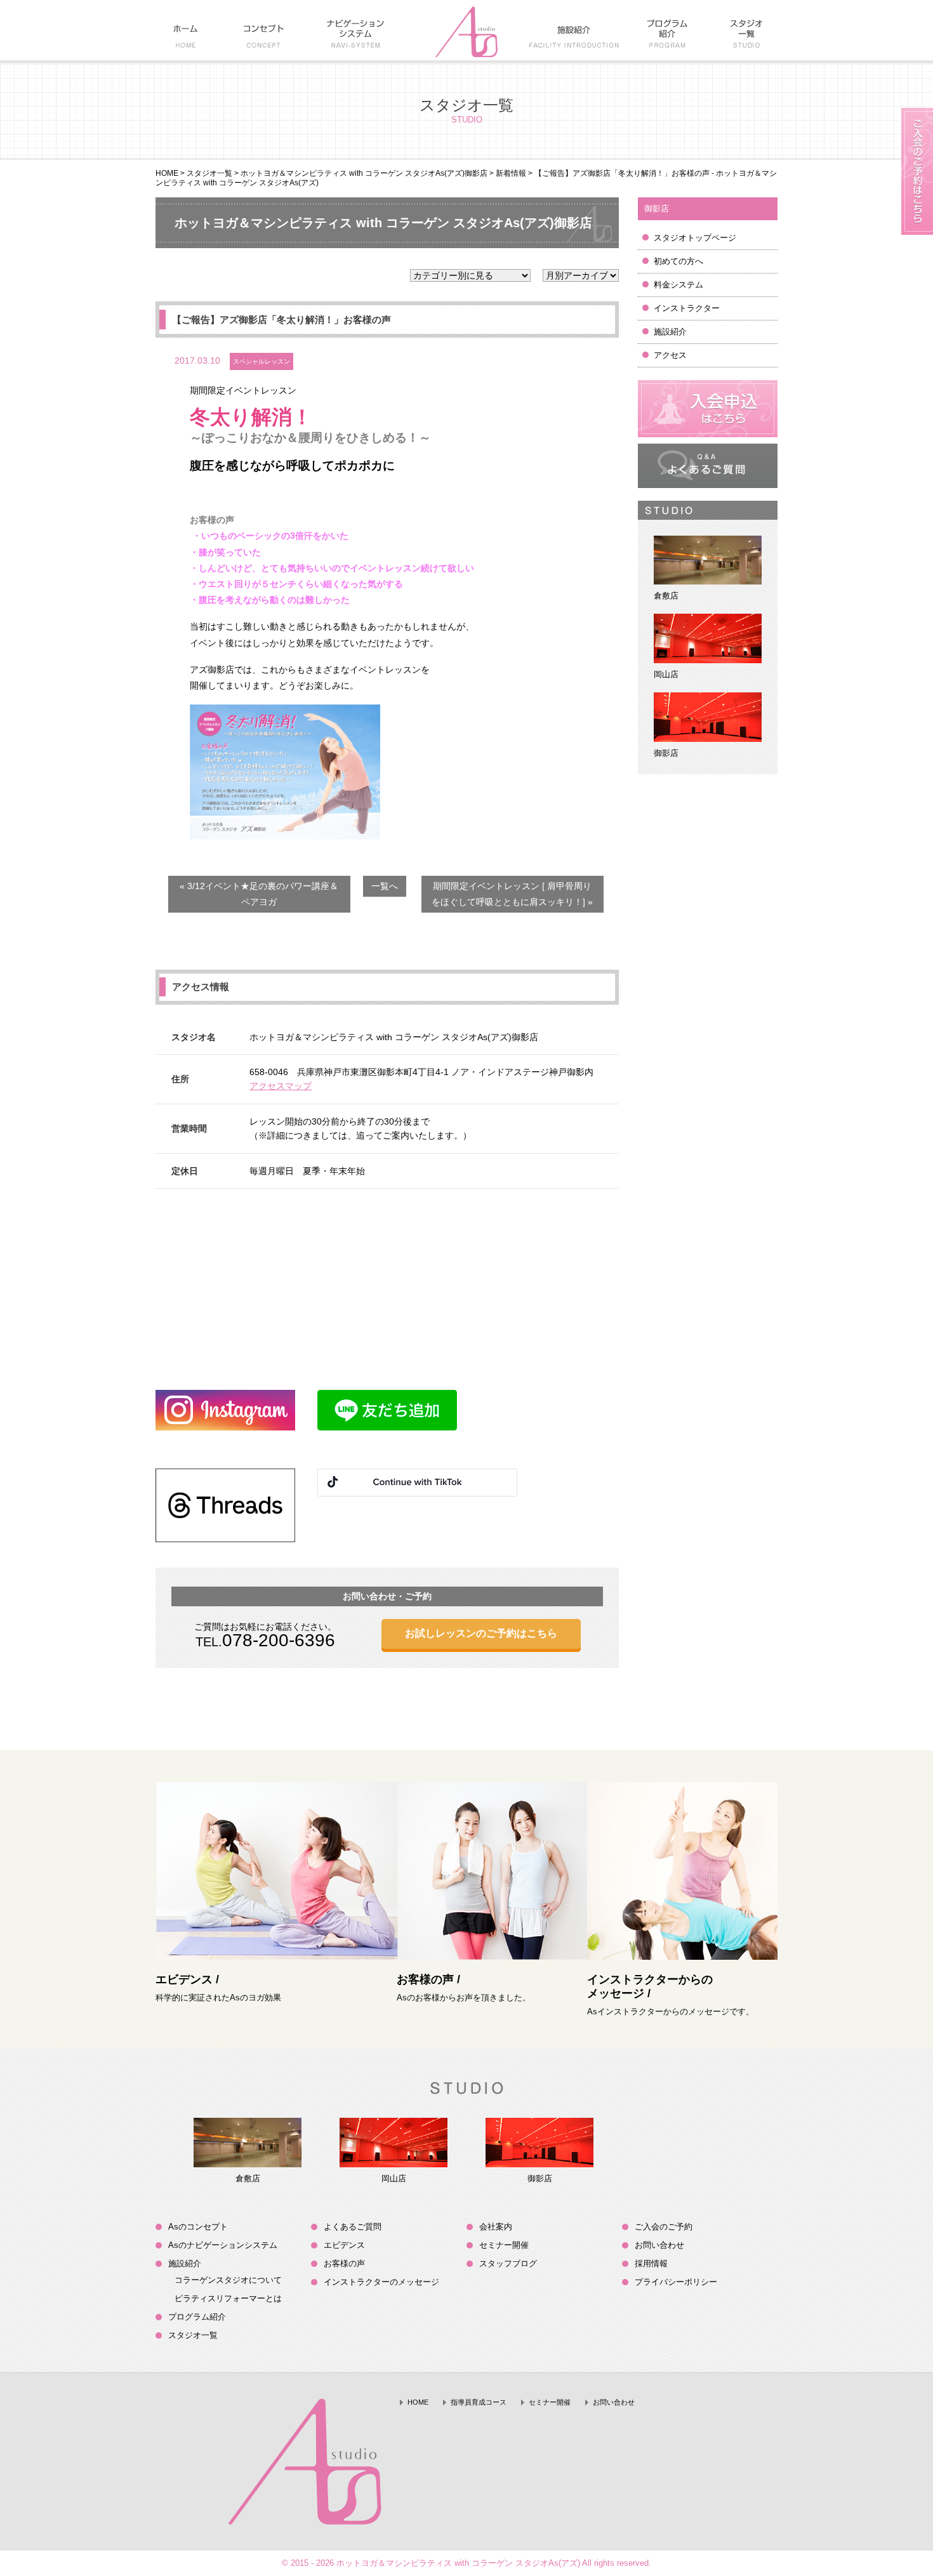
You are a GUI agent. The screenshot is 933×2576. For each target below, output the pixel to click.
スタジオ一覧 (209, 173)
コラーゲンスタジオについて (228, 2280)
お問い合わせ (659, 2245)
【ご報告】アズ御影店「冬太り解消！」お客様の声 (281, 320)
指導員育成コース (479, 2402)
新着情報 (511, 173)
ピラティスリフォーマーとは (228, 2298)
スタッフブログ (508, 2263)
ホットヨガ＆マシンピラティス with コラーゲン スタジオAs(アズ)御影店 (364, 173)
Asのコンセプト (198, 2227)
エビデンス (344, 2245)
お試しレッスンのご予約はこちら (481, 1633)
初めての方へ (678, 261)
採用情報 (651, 2263)
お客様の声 (344, 2263)
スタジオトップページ (695, 238)
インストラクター (687, 308)
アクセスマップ (281, 1086)
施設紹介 (670, 332)
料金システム (678, 285)
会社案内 (496, 2227)
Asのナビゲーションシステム (223, 2245)
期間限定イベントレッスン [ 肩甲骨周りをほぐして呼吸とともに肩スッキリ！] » (512, 894)
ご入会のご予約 (664, 2227)
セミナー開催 (504, 2245)
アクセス (670, 355)
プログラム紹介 (197, 2317)
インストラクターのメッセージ (381, 2282)
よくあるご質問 (353, 2227)
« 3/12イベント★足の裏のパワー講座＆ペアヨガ (259, 894)
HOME (167, 173)
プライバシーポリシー (676, 2282)
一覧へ (385, 886)
